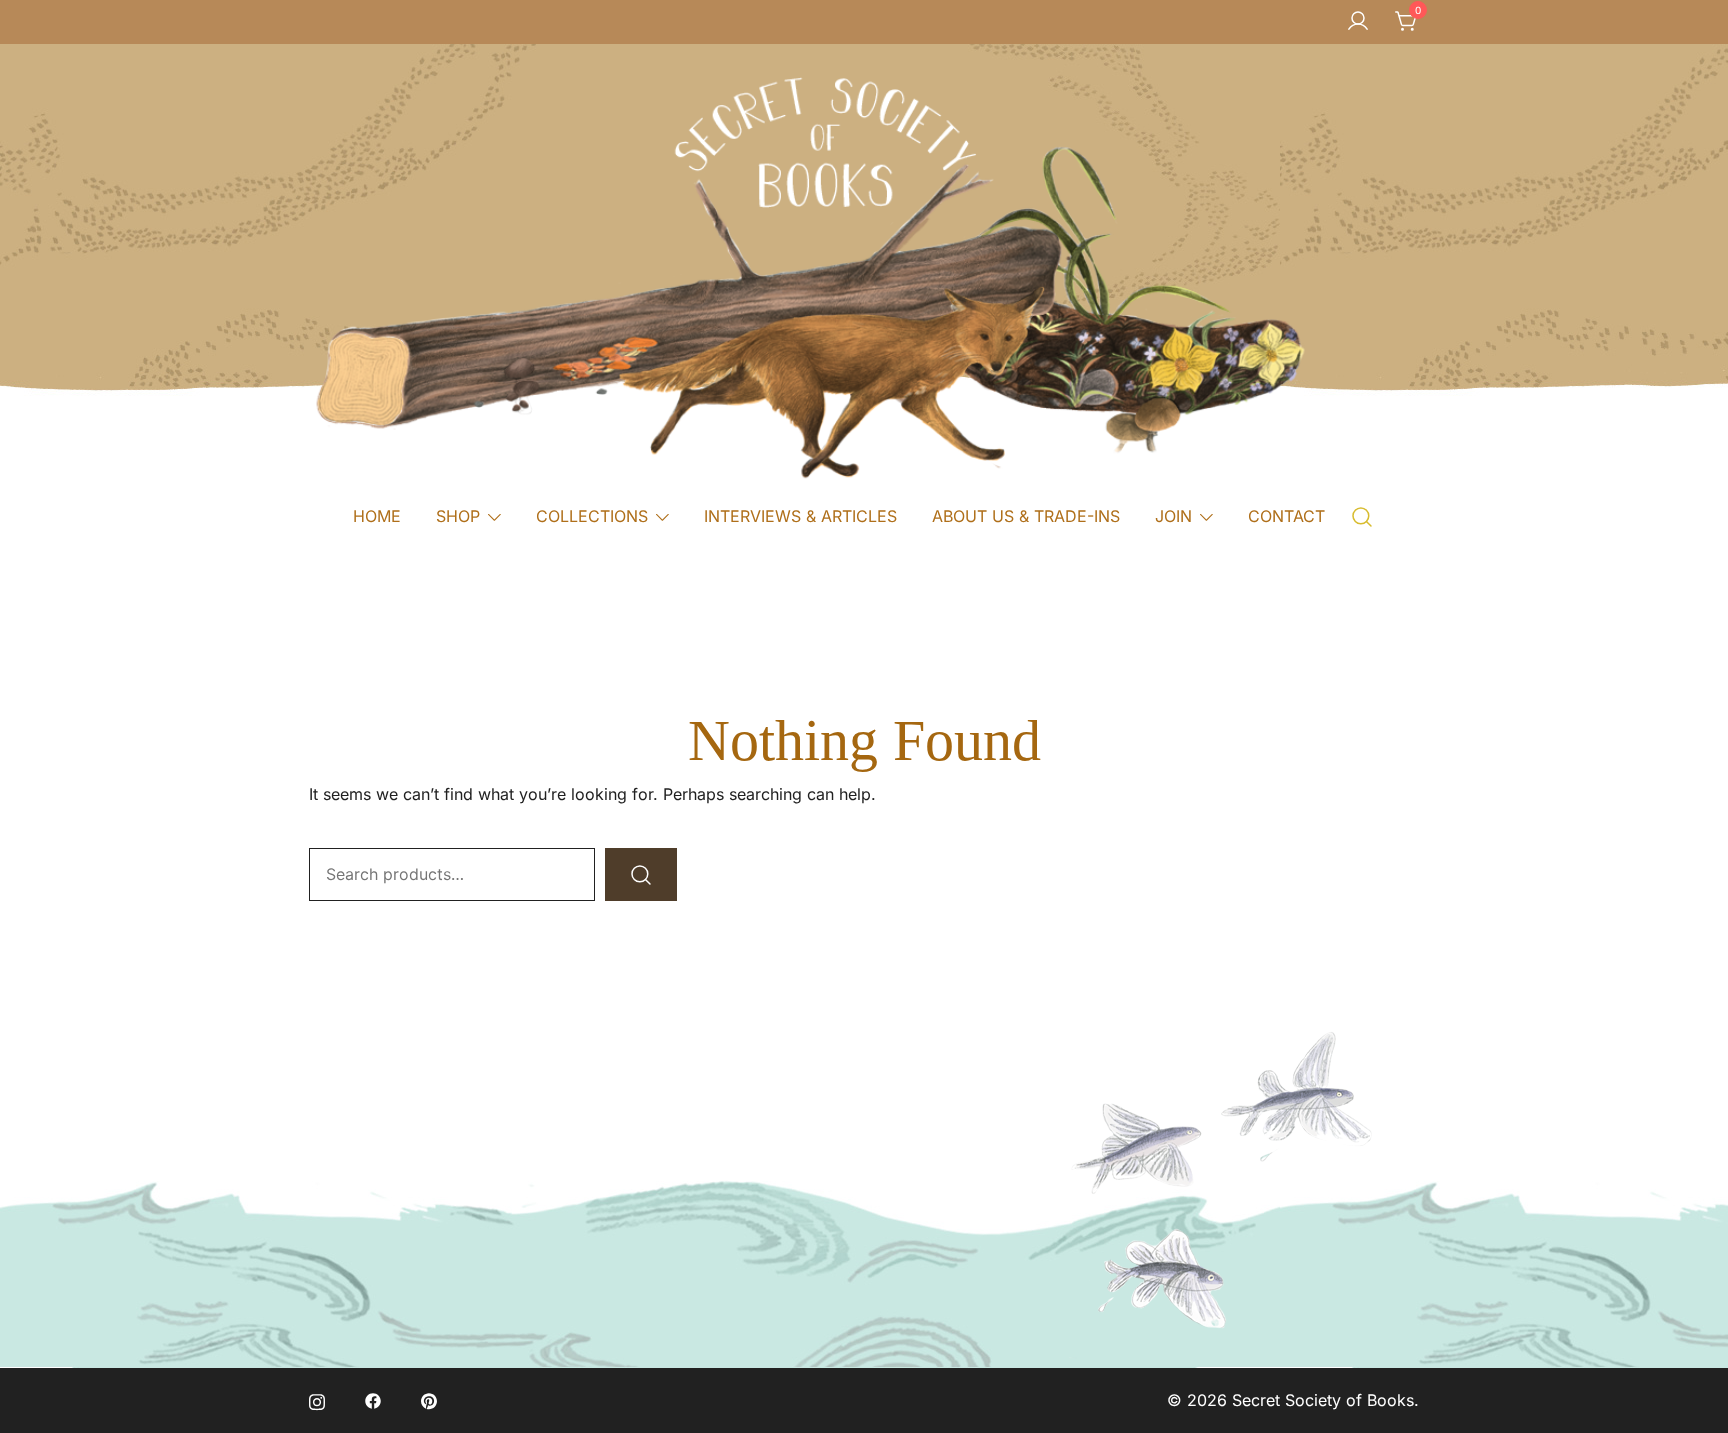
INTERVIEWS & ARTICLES (800, 516)
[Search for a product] (1362, 515)
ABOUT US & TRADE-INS (1026, 516)
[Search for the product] (641, 874)
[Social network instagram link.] (317, 1400)
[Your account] (1358, 22)
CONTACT (1286, 516)
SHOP (458, 516)
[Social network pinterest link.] (429, 1400)
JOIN (1173, 516)
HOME (377, 516)
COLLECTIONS (592, 516)
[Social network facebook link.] (373, 1400)
